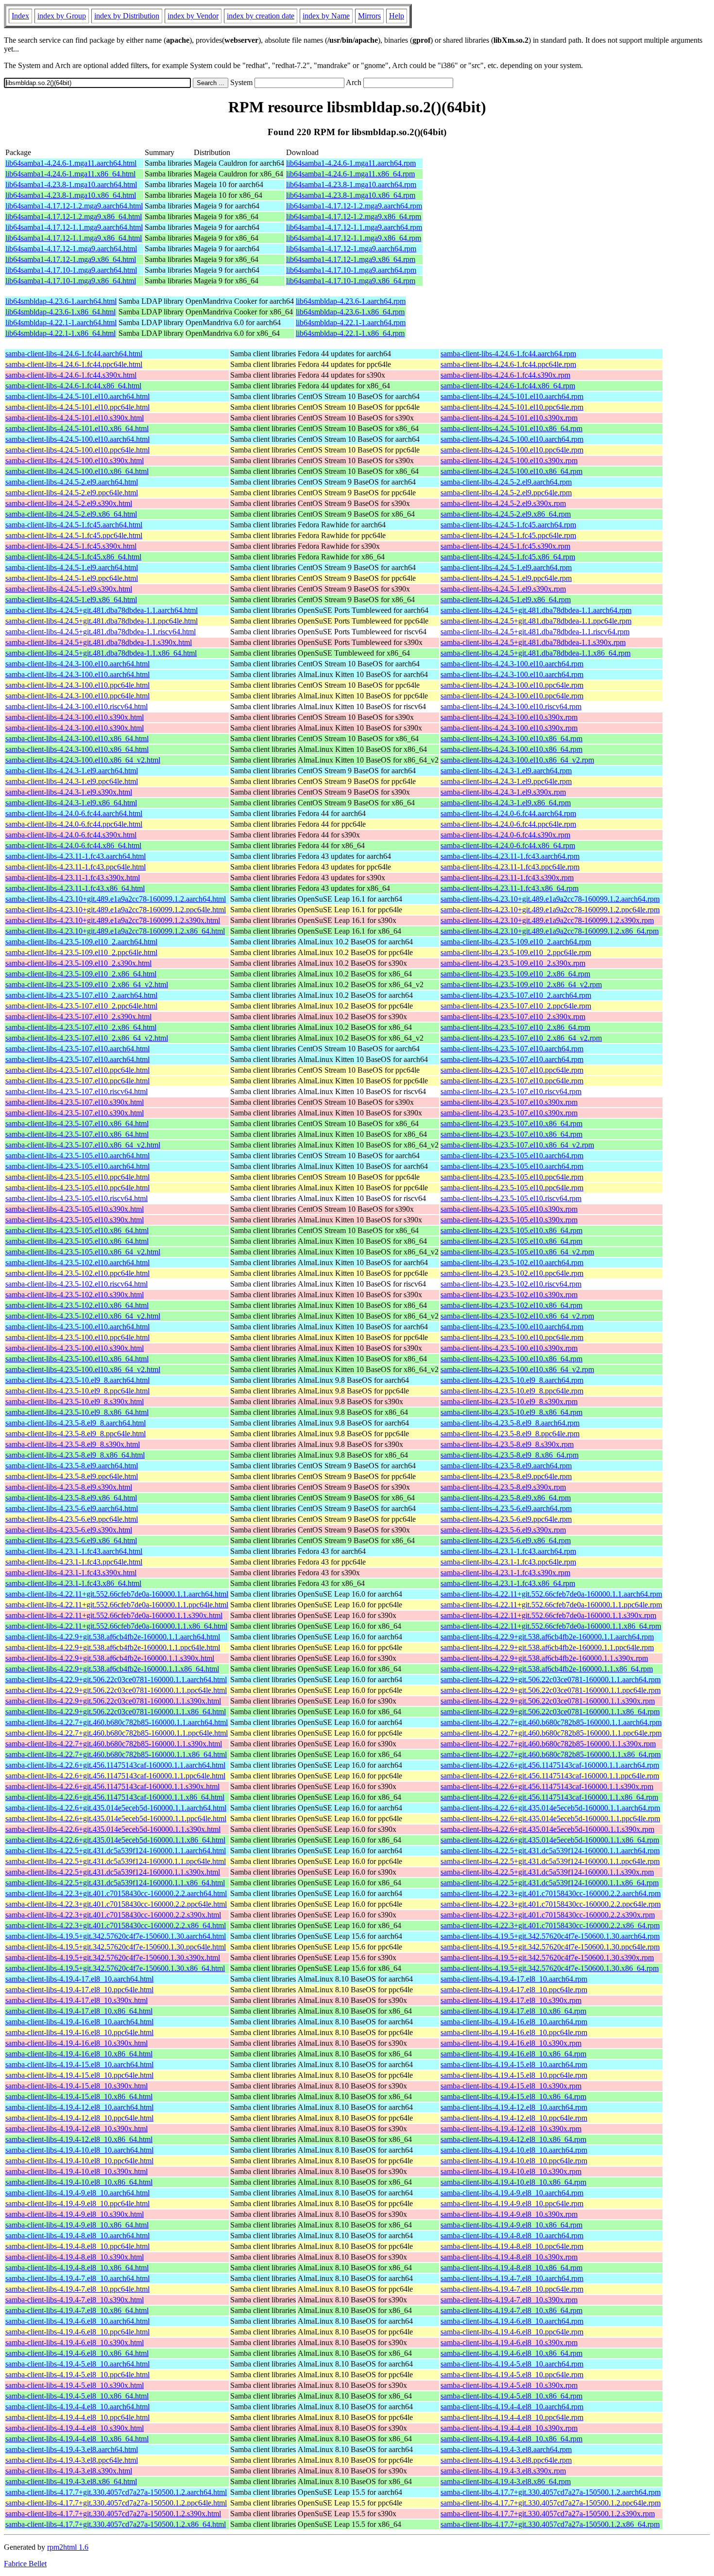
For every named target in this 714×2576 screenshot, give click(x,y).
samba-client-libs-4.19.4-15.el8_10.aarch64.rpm (514, 2064)
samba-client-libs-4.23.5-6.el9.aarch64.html (72, 1508)
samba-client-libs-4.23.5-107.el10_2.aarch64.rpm (516, 995)
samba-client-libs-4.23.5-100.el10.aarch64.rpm (512, 1327)
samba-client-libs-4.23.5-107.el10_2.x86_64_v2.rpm (521, 1038)
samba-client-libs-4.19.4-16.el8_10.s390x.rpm (511, 2043)
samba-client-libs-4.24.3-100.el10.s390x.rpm (509, 717)
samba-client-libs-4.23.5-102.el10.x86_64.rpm (511, 1305)
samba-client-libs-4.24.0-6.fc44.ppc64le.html (74, 824)
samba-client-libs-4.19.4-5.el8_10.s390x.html (75, 2385)
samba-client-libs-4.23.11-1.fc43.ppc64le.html (76, 867)
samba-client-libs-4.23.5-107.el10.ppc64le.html (77, 1070)
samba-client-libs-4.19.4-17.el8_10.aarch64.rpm (514, 1979)
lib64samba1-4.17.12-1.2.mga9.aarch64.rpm (354, 206)
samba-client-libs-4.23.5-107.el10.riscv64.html (76, 1091)
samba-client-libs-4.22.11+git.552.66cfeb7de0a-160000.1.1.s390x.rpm (548, 1615)
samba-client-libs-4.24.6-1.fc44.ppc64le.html (74, 364)
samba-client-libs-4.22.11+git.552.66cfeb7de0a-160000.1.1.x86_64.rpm (551, 1626)
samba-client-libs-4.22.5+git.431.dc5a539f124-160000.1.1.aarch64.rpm (550, 1851)
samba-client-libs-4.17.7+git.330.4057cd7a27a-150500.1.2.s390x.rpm (548, 2514)
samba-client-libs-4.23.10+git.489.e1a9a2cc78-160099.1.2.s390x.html (113, 920)
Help (397, 16)
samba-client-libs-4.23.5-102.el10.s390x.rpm (509, 1295)
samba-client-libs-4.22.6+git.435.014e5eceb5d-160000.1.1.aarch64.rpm (550, 1808)
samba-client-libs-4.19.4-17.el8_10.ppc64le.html (79, 1990)
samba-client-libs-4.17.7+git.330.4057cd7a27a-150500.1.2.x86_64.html (116, 2524)
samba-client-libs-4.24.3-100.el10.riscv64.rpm (511, 706)
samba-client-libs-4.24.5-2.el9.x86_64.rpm (506, 514)
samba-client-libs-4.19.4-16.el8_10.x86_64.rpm (513, 2054)
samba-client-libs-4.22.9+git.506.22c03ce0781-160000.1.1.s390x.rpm (548, 1701)
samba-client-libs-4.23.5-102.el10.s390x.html (75, 1295)
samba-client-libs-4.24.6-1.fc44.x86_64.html (73, 386)
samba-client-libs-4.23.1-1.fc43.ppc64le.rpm (508, 1562)
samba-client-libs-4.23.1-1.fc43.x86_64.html (73, 1583)
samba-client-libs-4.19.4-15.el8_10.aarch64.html (79, 2064)
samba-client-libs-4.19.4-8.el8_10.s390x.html (75, 2257)
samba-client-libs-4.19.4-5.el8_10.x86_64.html (77, 2396)
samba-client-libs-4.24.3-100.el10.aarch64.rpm (512, 664)
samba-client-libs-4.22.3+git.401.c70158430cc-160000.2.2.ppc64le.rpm (551, 1904)
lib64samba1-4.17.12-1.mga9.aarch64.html (71, 249)
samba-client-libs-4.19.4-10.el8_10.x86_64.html (79, 2182)
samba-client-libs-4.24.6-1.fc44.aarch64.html (74, 354)
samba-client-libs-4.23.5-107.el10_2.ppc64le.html (81, 1006)
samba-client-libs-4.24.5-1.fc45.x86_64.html (73, 557)
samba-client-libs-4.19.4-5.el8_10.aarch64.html (77, 2364)
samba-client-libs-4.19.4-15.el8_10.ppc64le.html (79, 2075)
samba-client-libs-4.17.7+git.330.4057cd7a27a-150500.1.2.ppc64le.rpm (551, 2503)
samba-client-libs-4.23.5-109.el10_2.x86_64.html (81, 974)
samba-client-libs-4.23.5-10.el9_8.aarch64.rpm (512, 1380)
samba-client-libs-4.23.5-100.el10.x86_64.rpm (511, 1359)
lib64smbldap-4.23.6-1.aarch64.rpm (351, 301)
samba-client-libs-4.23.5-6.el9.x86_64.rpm (506, 1540)
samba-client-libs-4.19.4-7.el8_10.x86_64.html (77, 2310)
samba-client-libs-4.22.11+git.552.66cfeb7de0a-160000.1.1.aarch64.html (117, 1594)
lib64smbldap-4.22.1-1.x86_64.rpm (350, 333)
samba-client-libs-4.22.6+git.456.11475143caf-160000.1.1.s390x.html (112, 1786)
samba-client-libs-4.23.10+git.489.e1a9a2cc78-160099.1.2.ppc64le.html (116, 910)
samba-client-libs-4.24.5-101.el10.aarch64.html (77, 396)
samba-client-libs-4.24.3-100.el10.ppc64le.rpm (512, 685)
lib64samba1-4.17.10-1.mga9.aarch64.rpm (351, 270)
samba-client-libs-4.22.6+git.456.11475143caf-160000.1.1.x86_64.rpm (549, 1797)
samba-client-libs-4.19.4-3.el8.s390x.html (69, 2471)
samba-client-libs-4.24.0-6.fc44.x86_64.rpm (508, 845)
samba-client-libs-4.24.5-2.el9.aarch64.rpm (506, 482)
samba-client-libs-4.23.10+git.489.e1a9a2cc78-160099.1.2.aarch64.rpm (550, 899)
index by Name (326, 16)
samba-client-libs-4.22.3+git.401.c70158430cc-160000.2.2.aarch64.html (116, 1893)
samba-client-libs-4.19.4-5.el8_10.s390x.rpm (509, 2385)
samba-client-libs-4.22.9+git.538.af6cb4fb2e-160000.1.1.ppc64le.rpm (547, 1647)
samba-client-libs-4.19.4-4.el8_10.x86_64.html (77, 2439)
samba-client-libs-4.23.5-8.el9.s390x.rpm (503, 1487)
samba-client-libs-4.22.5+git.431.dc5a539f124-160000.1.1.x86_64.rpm (550, 1883)
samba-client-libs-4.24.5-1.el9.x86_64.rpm (506, 600)
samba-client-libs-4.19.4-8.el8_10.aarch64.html (77, 2236)
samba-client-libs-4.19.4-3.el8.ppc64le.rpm (506, 2460)
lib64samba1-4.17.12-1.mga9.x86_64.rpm (351, 259)
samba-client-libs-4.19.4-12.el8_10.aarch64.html (79, 2107)
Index (20, 16)
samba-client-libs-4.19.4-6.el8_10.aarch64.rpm (512, 2321)
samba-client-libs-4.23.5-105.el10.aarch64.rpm (512, 1156)
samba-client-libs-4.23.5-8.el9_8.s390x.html (73, 1444)
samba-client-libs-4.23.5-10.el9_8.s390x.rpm (509, 1401)
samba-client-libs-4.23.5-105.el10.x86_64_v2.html (83, 1252)
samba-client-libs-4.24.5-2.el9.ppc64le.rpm (506, 493)
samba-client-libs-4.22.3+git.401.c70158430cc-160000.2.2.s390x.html (113, 1915)
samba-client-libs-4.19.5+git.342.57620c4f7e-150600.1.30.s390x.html (113, 1958)
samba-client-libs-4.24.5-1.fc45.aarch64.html (74, 525)
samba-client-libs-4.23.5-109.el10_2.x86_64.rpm (515, 974)
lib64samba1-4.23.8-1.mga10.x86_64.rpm (351, 195)
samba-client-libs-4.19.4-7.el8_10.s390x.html (75, 2300)
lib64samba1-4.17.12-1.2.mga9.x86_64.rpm (354, 217)
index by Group (62, 16)
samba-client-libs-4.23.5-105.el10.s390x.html (75, 1209)
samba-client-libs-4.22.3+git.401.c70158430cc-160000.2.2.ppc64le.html (116, 1904)
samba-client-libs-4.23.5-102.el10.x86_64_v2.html (83, 1316)
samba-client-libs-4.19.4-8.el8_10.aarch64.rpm (512, 2236)
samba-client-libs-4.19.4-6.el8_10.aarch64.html (77, 2321)
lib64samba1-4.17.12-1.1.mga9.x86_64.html (74, 238)
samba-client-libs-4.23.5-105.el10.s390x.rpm (509, 1209)
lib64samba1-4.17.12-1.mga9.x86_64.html (71, 259)
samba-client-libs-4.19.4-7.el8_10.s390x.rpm (509, 2300)
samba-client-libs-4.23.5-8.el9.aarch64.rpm (506, 1466)
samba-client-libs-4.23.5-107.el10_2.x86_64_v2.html (87, 1038)
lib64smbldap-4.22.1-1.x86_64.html (60, 333)
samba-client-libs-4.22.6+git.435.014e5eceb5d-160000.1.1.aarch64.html (116, 1808)
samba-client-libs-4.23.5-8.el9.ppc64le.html (72, 1476)
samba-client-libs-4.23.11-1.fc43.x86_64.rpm (510, 888)
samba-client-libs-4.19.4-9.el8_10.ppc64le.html (77, 2203)
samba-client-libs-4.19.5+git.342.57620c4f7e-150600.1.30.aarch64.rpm (550, 1936)
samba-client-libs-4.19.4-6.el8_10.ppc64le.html (77, 2332)
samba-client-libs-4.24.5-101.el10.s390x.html (75, 418)
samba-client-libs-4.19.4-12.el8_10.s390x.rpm (511, 2129)
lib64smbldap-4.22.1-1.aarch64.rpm (351, 322)
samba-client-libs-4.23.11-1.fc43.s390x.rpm (507, 878)
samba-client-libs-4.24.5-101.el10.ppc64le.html (77, 407)
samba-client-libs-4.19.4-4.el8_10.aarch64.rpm (512, 2407)
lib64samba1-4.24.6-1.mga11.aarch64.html (71, 163)
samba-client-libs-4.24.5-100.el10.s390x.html (75, 461)
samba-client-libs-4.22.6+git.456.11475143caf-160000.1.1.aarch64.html (115, 1765)
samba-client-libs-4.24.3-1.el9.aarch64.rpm (506, 771)
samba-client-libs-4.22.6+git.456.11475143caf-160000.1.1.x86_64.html (115, 1797)
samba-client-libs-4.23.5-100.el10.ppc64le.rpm (512, 1337)
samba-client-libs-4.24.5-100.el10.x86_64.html (77, 471)
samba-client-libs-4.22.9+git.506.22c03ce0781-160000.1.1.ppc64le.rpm (551, 1690)
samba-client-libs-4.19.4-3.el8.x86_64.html (71, 2481)
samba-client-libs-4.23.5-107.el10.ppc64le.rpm (512, 1070)
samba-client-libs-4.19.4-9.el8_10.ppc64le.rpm (512, 2203)
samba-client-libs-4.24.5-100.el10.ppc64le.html (77, 450)
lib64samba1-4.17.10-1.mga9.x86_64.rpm (351, 281)
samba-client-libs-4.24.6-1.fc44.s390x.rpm (505, 375)
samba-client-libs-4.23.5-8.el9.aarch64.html (72, 1466)
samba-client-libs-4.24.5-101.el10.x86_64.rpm (511, 428)
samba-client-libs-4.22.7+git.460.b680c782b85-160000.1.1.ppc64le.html (117, 1733)
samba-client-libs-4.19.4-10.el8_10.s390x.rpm (511, 2171)
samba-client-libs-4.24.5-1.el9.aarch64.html (72, 567)
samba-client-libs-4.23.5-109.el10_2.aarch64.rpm (516, 942)
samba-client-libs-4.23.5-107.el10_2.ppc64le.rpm (516, 1006)
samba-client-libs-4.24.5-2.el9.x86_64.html (71, 514)
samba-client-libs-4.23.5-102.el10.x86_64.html (77, 1305)
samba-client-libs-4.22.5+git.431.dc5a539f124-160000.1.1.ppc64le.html (116, 1861)
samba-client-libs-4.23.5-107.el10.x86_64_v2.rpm (517, 1145)
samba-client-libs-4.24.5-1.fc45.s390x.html (71, 546)
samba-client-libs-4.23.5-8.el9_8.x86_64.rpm (510, 1455)
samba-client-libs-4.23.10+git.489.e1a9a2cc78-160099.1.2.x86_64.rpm (550, 931)
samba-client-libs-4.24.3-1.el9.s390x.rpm (503, 792)
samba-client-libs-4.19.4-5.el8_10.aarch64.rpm (512, 2364)
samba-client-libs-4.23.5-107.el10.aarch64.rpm (512, 1049)
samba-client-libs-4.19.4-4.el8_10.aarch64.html (77, 2407)
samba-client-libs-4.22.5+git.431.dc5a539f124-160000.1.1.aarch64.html (116, 1851)
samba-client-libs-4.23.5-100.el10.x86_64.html (77, 1359)
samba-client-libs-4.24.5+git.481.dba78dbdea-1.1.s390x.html (99, 642)
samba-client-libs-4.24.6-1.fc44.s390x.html (71, 375)
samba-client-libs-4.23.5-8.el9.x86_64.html (71, 1498)
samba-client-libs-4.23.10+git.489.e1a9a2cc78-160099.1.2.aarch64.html (116, 899)
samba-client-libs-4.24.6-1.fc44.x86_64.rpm (508, 386)
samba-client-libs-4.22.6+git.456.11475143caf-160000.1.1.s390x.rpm (547, 1786)
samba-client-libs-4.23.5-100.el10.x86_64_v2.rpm (517, 1369)
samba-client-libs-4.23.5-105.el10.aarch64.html (77, 1156)
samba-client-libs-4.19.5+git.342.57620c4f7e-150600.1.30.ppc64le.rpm (550, 1947)
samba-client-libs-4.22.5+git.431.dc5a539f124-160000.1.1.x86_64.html (115, 1883)
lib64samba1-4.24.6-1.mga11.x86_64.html (70, 174)
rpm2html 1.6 (68, 2547)
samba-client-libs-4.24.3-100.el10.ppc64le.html (77, 685)
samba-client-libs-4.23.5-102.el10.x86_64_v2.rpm (517, 1316)
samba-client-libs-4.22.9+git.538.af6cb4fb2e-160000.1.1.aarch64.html (113, 1637)
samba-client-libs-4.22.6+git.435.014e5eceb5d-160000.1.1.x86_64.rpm (550, 1840)
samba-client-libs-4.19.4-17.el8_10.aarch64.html (79, 1979)
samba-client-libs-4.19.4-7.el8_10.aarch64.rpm (512, 2278)
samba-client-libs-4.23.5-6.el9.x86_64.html (71, 1540)
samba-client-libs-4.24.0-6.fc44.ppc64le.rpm (508, 824)
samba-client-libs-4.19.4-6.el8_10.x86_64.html (77, 2353)
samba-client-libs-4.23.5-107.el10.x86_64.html (77, 1123)
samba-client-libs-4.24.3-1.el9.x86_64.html (71, 803)
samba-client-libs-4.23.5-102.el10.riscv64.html (76, 1284)
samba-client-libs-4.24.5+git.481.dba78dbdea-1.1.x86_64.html (101, 653)
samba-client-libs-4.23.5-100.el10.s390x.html (75, 1348)
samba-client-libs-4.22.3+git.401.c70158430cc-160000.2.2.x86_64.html (116, 1925)
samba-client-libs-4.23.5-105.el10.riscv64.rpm (511, 1198)
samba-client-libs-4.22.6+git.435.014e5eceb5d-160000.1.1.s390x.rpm (547, 1829)
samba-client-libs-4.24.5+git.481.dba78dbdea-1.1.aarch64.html (102, 610)
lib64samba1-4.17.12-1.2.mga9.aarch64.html (74, 206)
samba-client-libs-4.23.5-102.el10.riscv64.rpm (511, 1284)
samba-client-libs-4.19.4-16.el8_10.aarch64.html (79, 2022)
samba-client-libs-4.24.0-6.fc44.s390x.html (71, 835)
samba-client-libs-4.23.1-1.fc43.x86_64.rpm (508, 1583)
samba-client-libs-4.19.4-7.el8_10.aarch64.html (77, 2278)
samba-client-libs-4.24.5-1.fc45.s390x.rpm (505, 546)
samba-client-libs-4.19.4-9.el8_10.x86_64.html (77, 2225)
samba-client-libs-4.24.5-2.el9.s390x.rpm (503, 503)
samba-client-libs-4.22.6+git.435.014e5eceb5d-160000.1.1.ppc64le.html (116, 1819)
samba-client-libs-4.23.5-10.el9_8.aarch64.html (77, 1380)
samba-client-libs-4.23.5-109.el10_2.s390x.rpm (513, 963)
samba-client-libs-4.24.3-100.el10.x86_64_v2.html (83, 760)
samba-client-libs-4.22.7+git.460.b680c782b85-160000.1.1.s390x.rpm (548, 1744)
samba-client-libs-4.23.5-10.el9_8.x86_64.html (77, 1412)
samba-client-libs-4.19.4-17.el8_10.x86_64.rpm (513, 2011)
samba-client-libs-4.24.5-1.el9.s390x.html (69, 589)
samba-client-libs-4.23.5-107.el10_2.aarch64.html (81, 995)
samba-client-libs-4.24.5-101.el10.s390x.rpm (509, 418)
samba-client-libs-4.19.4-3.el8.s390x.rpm (503, 2471)
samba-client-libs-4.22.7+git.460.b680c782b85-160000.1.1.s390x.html (114, 1744)
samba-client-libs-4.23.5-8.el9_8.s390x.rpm (507, 1444)
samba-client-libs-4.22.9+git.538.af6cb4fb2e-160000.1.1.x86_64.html (112, 1669)
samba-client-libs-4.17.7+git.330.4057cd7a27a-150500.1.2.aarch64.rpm (551, 2492)
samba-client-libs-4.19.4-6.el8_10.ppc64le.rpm (512, 2332)
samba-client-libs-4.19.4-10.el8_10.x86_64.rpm (513, 2182)
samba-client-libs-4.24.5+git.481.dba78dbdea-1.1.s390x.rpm (533, 642)
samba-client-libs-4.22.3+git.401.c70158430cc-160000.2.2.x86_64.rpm (550, 1925)
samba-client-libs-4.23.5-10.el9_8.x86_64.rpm (511, 1412)
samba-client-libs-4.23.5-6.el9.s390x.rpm (503, 1530)
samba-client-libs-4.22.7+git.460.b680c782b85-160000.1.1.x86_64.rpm (551, 1754)
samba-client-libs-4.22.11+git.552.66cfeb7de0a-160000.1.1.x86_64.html (116, 1626)
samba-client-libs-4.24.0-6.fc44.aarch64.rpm (508, 813)
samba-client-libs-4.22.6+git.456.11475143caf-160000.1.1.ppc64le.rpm (550, 1776)
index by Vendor (193, 16)
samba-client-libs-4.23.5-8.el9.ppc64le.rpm (506, 1476)
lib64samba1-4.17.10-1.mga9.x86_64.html (71, 281)
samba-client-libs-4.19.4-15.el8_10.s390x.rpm (511, 2086)
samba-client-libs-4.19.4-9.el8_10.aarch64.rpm (512, 2193)
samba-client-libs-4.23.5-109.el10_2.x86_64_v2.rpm (521, 984)
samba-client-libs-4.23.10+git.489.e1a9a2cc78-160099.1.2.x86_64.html (115, 931)
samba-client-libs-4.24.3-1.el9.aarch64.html (72, 771)
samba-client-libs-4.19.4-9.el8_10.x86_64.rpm (511, 2225)
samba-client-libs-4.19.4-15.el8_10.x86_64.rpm (513, 2097)
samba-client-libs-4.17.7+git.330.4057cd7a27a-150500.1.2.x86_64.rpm (550, 2524)
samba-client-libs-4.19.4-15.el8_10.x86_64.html (79, 2097)
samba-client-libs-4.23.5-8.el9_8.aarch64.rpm (510, 1423)
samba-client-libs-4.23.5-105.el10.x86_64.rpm (511, 1230)
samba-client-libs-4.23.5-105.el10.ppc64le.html (77, 1177)
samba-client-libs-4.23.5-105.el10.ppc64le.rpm (512, 1177)
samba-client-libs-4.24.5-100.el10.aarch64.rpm (512, 439)
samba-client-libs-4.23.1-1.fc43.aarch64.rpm (508, 1551)
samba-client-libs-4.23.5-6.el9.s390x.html (69, 1530)
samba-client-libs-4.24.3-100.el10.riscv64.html (76, 706)
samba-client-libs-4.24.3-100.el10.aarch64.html (77, 664)
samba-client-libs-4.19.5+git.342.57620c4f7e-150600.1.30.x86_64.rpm (550, 1968)
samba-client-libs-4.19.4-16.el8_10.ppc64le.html (79, 2032)
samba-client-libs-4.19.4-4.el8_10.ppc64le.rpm (512, 2417)
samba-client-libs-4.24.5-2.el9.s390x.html (69, 503)
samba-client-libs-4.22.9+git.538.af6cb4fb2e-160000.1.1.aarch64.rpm (547, 1637)
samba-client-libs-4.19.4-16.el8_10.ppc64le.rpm (514, 2032)
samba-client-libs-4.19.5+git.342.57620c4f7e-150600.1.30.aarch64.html (116, 1936)
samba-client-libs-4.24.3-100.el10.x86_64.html (77, 739)
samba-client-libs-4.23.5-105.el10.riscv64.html (76, 1198)
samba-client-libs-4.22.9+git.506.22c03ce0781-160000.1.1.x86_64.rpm (550, 1712)
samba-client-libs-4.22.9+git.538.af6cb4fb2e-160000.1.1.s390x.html (110, 1658)
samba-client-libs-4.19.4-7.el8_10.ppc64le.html (77, 2289)
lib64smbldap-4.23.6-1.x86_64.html (60, 312)
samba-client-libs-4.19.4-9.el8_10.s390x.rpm (509, 2214)
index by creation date (261, 16)
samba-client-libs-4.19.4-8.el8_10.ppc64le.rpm (512, 2246)
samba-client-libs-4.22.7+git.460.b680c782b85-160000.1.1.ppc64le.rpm (551, 1733)
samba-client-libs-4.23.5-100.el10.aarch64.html (77, 1327)
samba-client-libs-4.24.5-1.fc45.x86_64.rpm (508, 557)
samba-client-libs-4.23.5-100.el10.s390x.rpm (509, 1348)
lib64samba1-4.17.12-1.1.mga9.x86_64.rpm (354, 238)
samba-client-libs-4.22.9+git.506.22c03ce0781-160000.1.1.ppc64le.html (116, 1690)
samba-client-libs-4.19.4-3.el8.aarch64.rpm (506, 2449)
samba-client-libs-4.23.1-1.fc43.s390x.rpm (505, 1573)
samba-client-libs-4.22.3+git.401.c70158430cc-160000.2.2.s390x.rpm (548, 1915)
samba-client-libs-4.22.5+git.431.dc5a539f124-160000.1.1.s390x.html (113, 1872)
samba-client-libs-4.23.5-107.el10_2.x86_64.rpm (515, 1027)
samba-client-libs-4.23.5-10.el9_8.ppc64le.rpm (512, 1391)
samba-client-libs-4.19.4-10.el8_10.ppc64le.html (79, 2161)
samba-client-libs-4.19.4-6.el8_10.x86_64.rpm (511, 2353)
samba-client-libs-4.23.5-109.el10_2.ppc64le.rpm (516, 952)
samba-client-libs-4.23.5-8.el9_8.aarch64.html (76, 1423)
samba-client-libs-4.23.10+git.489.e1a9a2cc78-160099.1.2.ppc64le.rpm (550, 910)
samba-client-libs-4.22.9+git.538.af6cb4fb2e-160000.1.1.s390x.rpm (544, 1658)
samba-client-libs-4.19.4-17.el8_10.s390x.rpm (511, 2000)
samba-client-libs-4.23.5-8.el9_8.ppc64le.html (76, 1434)
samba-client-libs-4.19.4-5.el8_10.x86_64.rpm (511, 2396)
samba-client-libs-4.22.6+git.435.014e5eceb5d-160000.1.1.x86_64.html (115, 1840)
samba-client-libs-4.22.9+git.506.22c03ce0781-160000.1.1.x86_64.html (116, 1712)
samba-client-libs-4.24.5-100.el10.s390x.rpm (509, 461)
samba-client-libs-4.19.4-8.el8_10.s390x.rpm (509, 2257)
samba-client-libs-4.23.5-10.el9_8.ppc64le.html (77, 1391)
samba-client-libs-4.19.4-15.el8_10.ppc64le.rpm (514, 2075)
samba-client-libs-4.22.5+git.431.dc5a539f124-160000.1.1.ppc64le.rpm (550, 1861)
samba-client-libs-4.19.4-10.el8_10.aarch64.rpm (514, 2150)
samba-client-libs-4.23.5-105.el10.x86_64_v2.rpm (517, 1252)
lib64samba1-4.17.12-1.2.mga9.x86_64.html (74, 217)
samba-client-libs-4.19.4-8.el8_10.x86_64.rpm (511, 2268)
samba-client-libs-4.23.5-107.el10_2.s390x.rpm (513, 1017)
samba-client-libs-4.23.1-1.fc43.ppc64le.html (74, 1562)
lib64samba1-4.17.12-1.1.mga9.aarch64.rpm (354, 227)
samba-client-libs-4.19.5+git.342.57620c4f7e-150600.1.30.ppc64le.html (116, 1947)
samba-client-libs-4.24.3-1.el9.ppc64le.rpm (506, 781)
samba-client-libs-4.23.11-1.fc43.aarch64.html (76, 856)
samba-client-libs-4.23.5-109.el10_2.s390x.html (78, 963)
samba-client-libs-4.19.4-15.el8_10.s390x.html (76, 2086)
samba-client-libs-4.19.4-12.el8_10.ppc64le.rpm (514, 2118)
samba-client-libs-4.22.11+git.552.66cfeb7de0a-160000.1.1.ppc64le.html (117, 1605)
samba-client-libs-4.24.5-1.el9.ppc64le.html (72, 578)
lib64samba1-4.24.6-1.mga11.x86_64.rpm (350, 174)
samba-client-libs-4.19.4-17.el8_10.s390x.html (76, 2000)
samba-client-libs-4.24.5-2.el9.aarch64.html (72, 482)
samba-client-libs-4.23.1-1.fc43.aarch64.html (74, 1551)
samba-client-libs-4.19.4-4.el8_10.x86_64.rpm (511, 2439)
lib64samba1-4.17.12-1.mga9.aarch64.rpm (351, 249)
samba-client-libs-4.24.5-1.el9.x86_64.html (71, 600)
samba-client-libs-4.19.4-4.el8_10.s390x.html (75, 2428)
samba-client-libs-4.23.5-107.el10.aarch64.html (77, 1049)
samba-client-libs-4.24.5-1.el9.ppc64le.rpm (506, 578)
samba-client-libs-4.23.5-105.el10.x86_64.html (77, 1230)
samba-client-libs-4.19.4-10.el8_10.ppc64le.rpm (514, 2161)
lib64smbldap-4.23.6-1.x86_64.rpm (350, 312)
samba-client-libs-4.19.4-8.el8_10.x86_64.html (77, 2268)
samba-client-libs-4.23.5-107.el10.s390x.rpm (509, 1102)
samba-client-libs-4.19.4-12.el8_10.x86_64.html (79, 2139)
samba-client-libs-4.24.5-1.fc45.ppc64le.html (74, 535)
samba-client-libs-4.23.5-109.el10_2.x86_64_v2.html (87, 984)
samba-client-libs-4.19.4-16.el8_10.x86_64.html (79, 2054)
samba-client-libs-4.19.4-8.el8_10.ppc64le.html (77, 2246)
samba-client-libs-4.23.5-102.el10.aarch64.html (77, 1262)
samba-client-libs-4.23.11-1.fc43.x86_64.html (75, 888)
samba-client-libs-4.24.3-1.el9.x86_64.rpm (506, 803)
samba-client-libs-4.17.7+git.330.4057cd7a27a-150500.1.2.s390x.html (113, 2514)
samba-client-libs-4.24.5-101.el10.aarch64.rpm (512, 396)
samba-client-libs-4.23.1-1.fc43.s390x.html (71, 1573)
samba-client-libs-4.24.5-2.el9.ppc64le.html (72, 493)
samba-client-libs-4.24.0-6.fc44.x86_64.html (73, 845)
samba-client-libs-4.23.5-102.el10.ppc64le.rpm (512, 1273)
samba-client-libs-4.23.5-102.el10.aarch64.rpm (512, 1262)
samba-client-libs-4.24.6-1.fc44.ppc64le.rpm (508, 364)
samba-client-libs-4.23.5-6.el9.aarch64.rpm (506, 1508)
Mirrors (369, 16)
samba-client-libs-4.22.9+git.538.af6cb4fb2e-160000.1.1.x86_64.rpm (547, 1669)
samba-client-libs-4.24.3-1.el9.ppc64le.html (72, 781)
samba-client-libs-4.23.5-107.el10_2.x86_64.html (81, 1027)
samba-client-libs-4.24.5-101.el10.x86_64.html (77, 428)
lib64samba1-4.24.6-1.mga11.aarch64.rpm (351, 163)
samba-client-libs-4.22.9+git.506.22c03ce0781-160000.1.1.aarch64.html (116, 1680)
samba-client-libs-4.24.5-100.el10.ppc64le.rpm (512, 450)
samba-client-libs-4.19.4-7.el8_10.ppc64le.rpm (512, 2289)
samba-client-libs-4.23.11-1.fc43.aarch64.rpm (510, 856)
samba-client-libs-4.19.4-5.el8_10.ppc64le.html (77, 2375)
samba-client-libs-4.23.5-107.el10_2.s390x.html (78, 1017)
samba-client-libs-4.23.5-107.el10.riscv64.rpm (511, 1091)
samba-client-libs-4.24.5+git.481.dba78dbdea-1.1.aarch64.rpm (536, 610)
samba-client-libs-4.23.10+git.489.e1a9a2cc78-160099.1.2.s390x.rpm (547, 920)
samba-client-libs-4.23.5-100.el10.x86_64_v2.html (83, 1369)
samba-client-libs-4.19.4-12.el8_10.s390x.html (76, 2129)
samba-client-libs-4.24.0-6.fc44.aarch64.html (74, 813)
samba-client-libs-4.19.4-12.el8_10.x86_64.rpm (513, 2139)
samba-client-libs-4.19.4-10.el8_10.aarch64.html (79, 2150)
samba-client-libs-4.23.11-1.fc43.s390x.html (73, 878)
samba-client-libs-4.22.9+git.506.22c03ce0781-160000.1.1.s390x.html (113, 1701)
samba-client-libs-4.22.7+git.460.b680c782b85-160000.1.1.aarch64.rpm (551, 1722)
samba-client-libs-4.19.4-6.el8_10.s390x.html (75, 2342)
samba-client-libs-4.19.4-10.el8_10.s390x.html (76, 2171)
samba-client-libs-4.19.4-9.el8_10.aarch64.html (77, 2193)
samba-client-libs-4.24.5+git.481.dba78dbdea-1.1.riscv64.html (101, 632)
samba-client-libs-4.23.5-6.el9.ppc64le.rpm (506, 1519)
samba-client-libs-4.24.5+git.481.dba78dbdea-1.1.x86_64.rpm (535, 653)
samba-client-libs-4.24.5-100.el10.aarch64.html (77, 439)
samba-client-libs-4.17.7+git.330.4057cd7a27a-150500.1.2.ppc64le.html (116, 2503)
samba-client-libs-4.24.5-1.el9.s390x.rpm (503, 589)
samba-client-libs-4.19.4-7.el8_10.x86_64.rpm (511, 2310)
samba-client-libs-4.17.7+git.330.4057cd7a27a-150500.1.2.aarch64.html (116, 2492)
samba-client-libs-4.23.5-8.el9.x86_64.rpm (506, 1498)
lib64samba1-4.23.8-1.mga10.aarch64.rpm (351, 184)
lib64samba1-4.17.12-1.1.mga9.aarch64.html (74, 227)
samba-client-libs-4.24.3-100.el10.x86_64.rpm (511, 739)
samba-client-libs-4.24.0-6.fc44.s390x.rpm (505, 835)
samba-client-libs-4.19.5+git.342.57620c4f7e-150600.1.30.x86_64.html (115, 1968)
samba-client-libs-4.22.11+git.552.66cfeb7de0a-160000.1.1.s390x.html (114, 1615)
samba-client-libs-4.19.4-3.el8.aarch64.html (72, 2449)
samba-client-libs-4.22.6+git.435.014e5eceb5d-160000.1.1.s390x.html (113, 1829)
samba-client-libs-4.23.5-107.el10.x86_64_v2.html (83, 1145)
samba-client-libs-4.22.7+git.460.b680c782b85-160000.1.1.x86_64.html (116, 1754)
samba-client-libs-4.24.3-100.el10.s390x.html (75, 717)
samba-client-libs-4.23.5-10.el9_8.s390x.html (75, 1401)
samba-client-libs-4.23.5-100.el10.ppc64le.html (77, 1337)
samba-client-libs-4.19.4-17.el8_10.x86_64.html (79, 2011)
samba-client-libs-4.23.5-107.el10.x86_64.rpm (511, 1123)
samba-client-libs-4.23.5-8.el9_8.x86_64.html (75, 1455)
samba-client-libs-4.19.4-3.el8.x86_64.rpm (506, 2481)
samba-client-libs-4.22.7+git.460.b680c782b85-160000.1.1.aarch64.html (117, 1722)
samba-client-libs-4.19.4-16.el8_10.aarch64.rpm (514, 2022)
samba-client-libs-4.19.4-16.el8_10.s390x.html (76, 2043)
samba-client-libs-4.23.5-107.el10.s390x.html (75, 1102)
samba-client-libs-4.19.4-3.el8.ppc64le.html (72, 2460)
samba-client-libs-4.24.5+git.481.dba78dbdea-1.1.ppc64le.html (102, 621)
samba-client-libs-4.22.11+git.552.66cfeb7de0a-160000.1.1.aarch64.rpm (551, 1594)
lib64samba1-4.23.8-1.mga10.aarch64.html (71, 184)
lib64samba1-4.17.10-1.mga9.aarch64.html (71, 270)
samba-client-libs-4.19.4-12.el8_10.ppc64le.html (79, 2118)
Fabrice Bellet (25, 2564)
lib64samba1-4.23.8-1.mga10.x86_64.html (71, 195)
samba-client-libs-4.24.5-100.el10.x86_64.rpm (511, 471)
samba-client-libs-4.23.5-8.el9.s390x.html (69, 1487)
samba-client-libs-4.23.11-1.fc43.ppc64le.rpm (510, 867)
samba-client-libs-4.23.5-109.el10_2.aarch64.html (81, 942)
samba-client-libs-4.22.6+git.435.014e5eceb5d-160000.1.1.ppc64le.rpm (550, 1819)
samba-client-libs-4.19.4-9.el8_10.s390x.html (75, 2214)
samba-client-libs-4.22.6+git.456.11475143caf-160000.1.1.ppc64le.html (115, 1776)
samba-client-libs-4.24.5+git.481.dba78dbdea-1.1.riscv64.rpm (535, 632)
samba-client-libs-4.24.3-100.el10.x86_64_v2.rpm (517, 760)
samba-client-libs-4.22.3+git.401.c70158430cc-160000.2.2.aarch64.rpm (551, 1893)
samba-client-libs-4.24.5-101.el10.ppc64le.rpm (512, 407)
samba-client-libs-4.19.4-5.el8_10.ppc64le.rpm (512, 2375)
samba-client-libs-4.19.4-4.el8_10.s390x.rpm (509, 2428)
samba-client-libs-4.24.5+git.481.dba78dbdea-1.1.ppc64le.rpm (536, 621)
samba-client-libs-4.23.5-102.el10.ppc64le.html (77, 1273)
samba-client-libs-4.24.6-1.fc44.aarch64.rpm (508, 354)
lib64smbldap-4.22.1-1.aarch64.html (61, 322)
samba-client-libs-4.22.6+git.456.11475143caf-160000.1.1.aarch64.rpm (550, 1765)
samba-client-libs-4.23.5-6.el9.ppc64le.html (72, 1519)
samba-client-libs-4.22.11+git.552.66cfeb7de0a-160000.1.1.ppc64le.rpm (551, 1605)
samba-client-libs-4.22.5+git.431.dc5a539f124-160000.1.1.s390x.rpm (547, 1872)
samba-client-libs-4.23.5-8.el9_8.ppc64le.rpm (510, 1434)
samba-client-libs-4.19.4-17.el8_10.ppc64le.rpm (514, 1990)
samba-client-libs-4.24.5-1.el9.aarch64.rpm (506, 567)
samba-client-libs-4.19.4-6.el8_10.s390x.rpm (509, 2342)
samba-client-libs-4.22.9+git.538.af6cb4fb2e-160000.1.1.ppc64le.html (113, 1647)
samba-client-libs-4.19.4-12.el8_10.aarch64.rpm (514, 2107)
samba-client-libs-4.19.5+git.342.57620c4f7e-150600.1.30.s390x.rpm (547, 1958)
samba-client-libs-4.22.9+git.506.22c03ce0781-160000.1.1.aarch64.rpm (551, 1680)
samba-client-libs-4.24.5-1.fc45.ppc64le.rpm (508, 535)
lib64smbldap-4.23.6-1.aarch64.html (61, 301)
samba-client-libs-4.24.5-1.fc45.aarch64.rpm (508, 525)
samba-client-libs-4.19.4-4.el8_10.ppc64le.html (77, 2417)
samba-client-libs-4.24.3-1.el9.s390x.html (69, 792)
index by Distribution (127, 16)
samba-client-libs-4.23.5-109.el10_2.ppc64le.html (81, 952)
